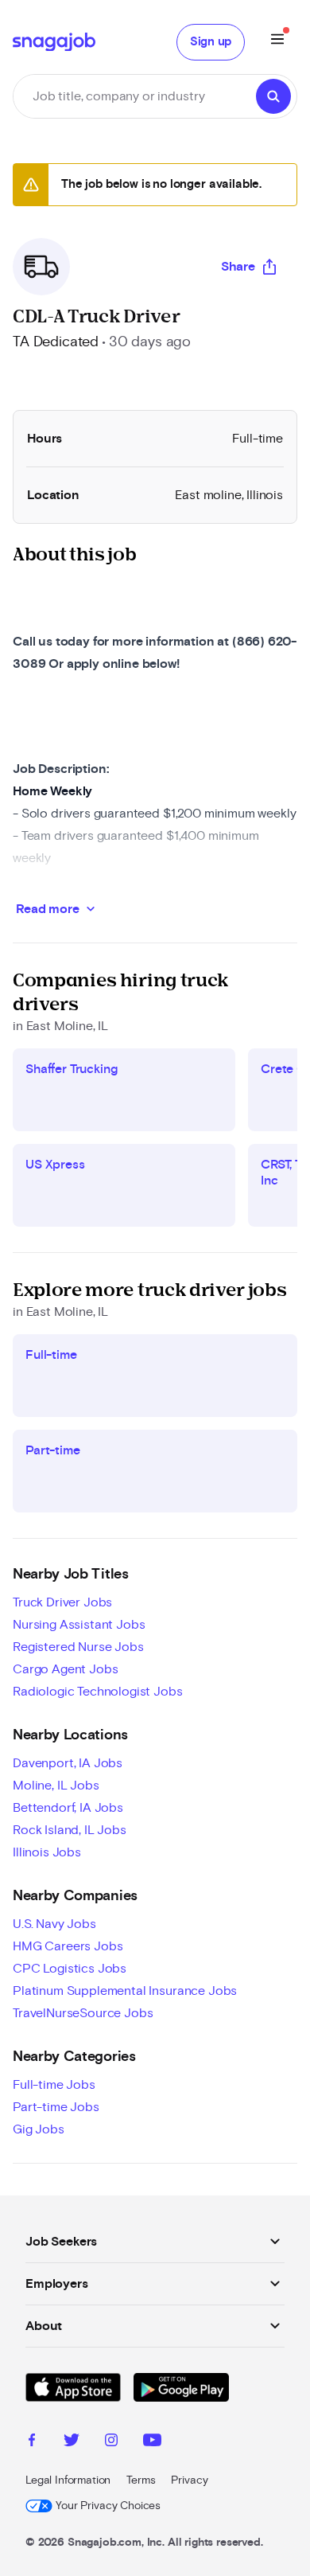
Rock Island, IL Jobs (70, 1830)
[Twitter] (72, 2442)
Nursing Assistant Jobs (79, 1625)
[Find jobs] (273, 96)
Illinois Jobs (47, 1852)
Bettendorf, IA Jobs (68, 1808)
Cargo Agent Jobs (65, 1669)
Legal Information (68, 2480)
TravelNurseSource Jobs (83, 2013)
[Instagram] (111, 2442)
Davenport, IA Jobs (68, 1763)
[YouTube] (152, 2442)
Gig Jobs (39, 2129)
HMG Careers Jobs (68, 1946)
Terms (141, 2480)
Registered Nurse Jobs (78, 1647)
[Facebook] (32, 2442)
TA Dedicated (56, 342)
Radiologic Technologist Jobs (98, 1692)
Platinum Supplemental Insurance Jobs (125, 1991)
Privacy (189, 2480)
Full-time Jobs (54, 2085)
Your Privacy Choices (108, 2506)
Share (238, 267)
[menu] (277, 42)
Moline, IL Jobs (56, 1786)
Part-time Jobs (56, 2107)
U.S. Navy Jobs (54, 1924)
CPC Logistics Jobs (70, 1969)
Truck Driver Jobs (62, 1602)
